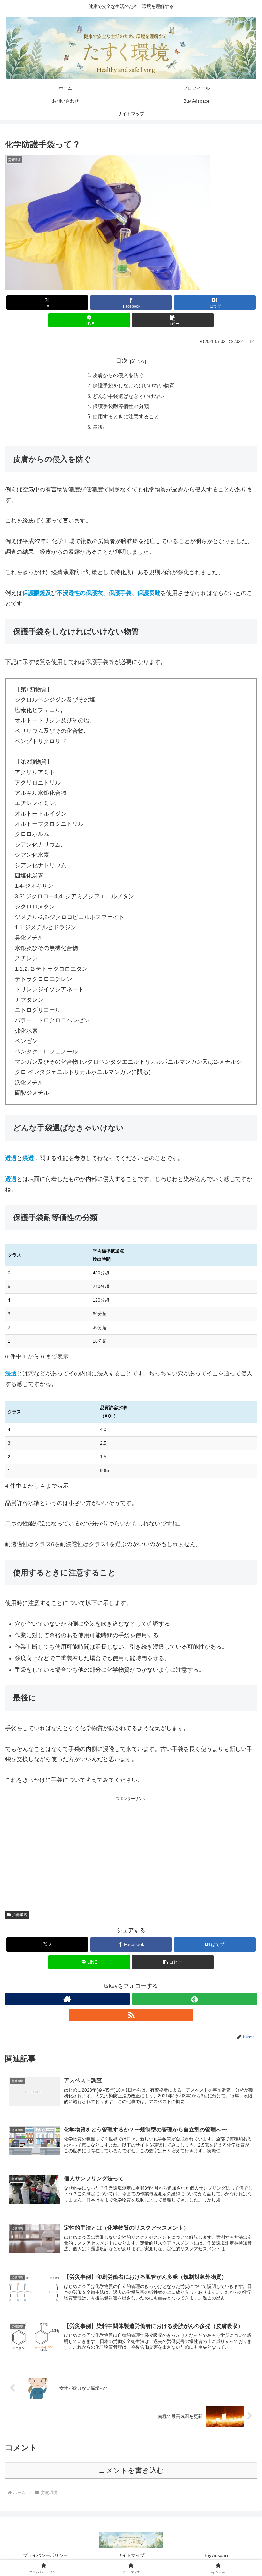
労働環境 (20, 1915)
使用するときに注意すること (126, 416)
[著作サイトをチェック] (67, 1999)
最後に (100, 427)
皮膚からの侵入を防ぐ (118, 375)
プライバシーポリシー (45, 2555)
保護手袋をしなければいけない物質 (134, 385)
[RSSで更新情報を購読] (131, 2015)
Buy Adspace (217, 2555)
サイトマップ (131, 2555)
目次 (122, 361)
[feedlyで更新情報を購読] (195, 1999)
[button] (173, 320)
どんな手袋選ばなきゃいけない (128, 396)
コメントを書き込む (131, 2470)
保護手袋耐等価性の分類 (121, 406)
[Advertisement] (131, 1847)
